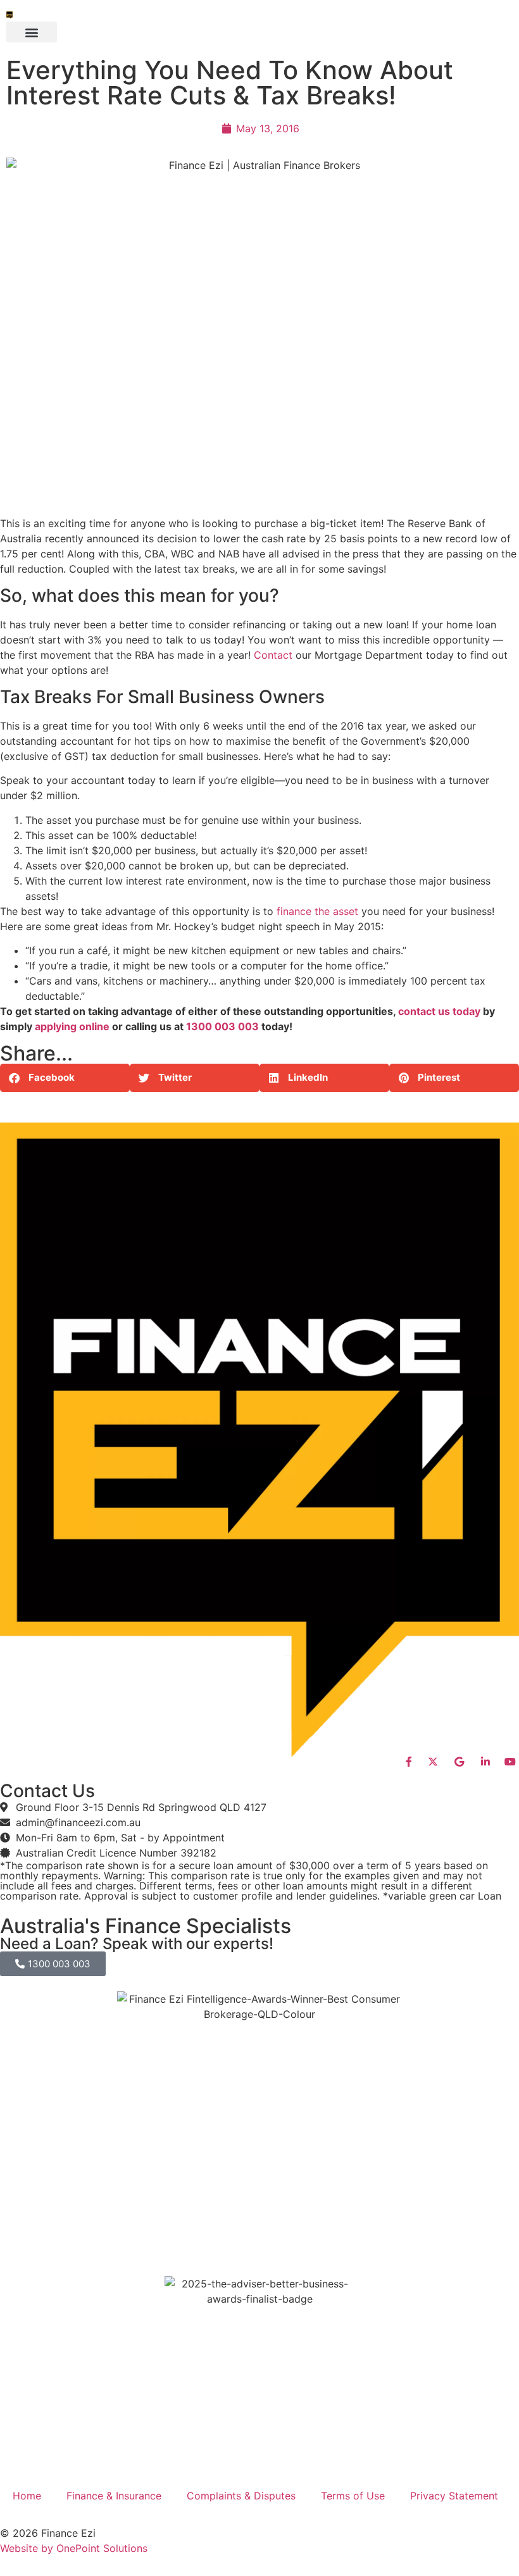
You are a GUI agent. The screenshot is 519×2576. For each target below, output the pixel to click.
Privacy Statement (454, 2496)
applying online (72, 1026)
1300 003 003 (222, 1026)
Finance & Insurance (114, 2496)
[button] (32, 32)
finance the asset (317, 911)
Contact (273, 655)
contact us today (439, 1011)
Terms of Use (353, 2496)
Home (27, 2496)
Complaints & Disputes (241, 2496)
